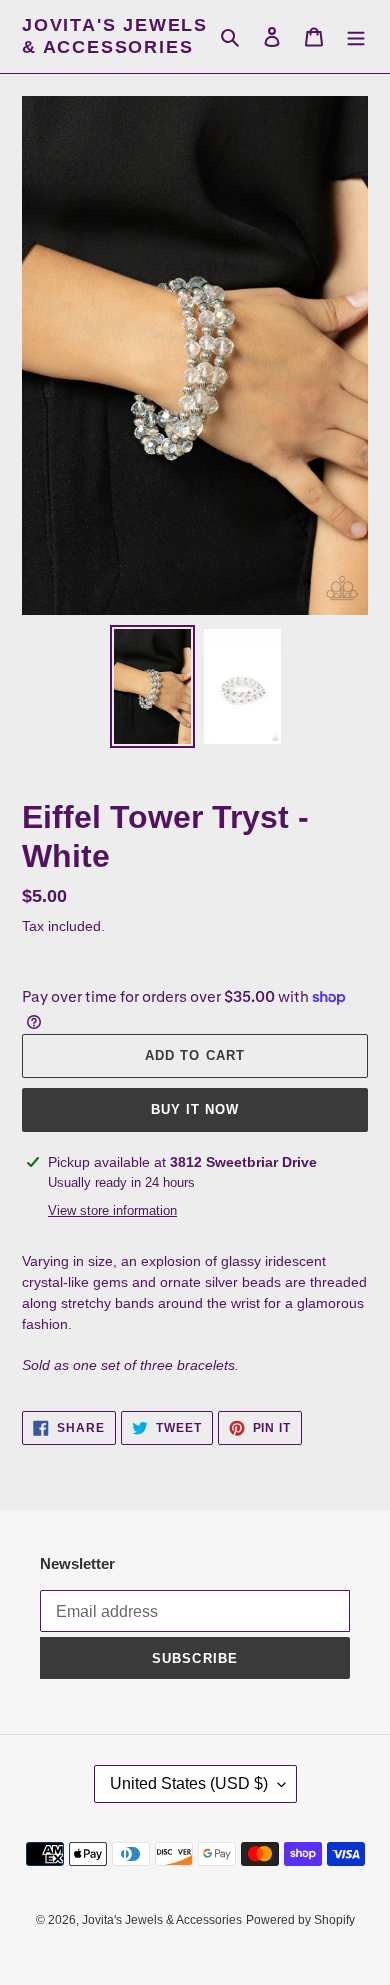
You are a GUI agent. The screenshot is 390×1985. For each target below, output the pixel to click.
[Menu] (356, 36)
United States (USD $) (189, 1783)
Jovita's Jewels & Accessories (115, 36)
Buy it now (195, 1109)
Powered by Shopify (300, 1920)
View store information (112, 1210)
